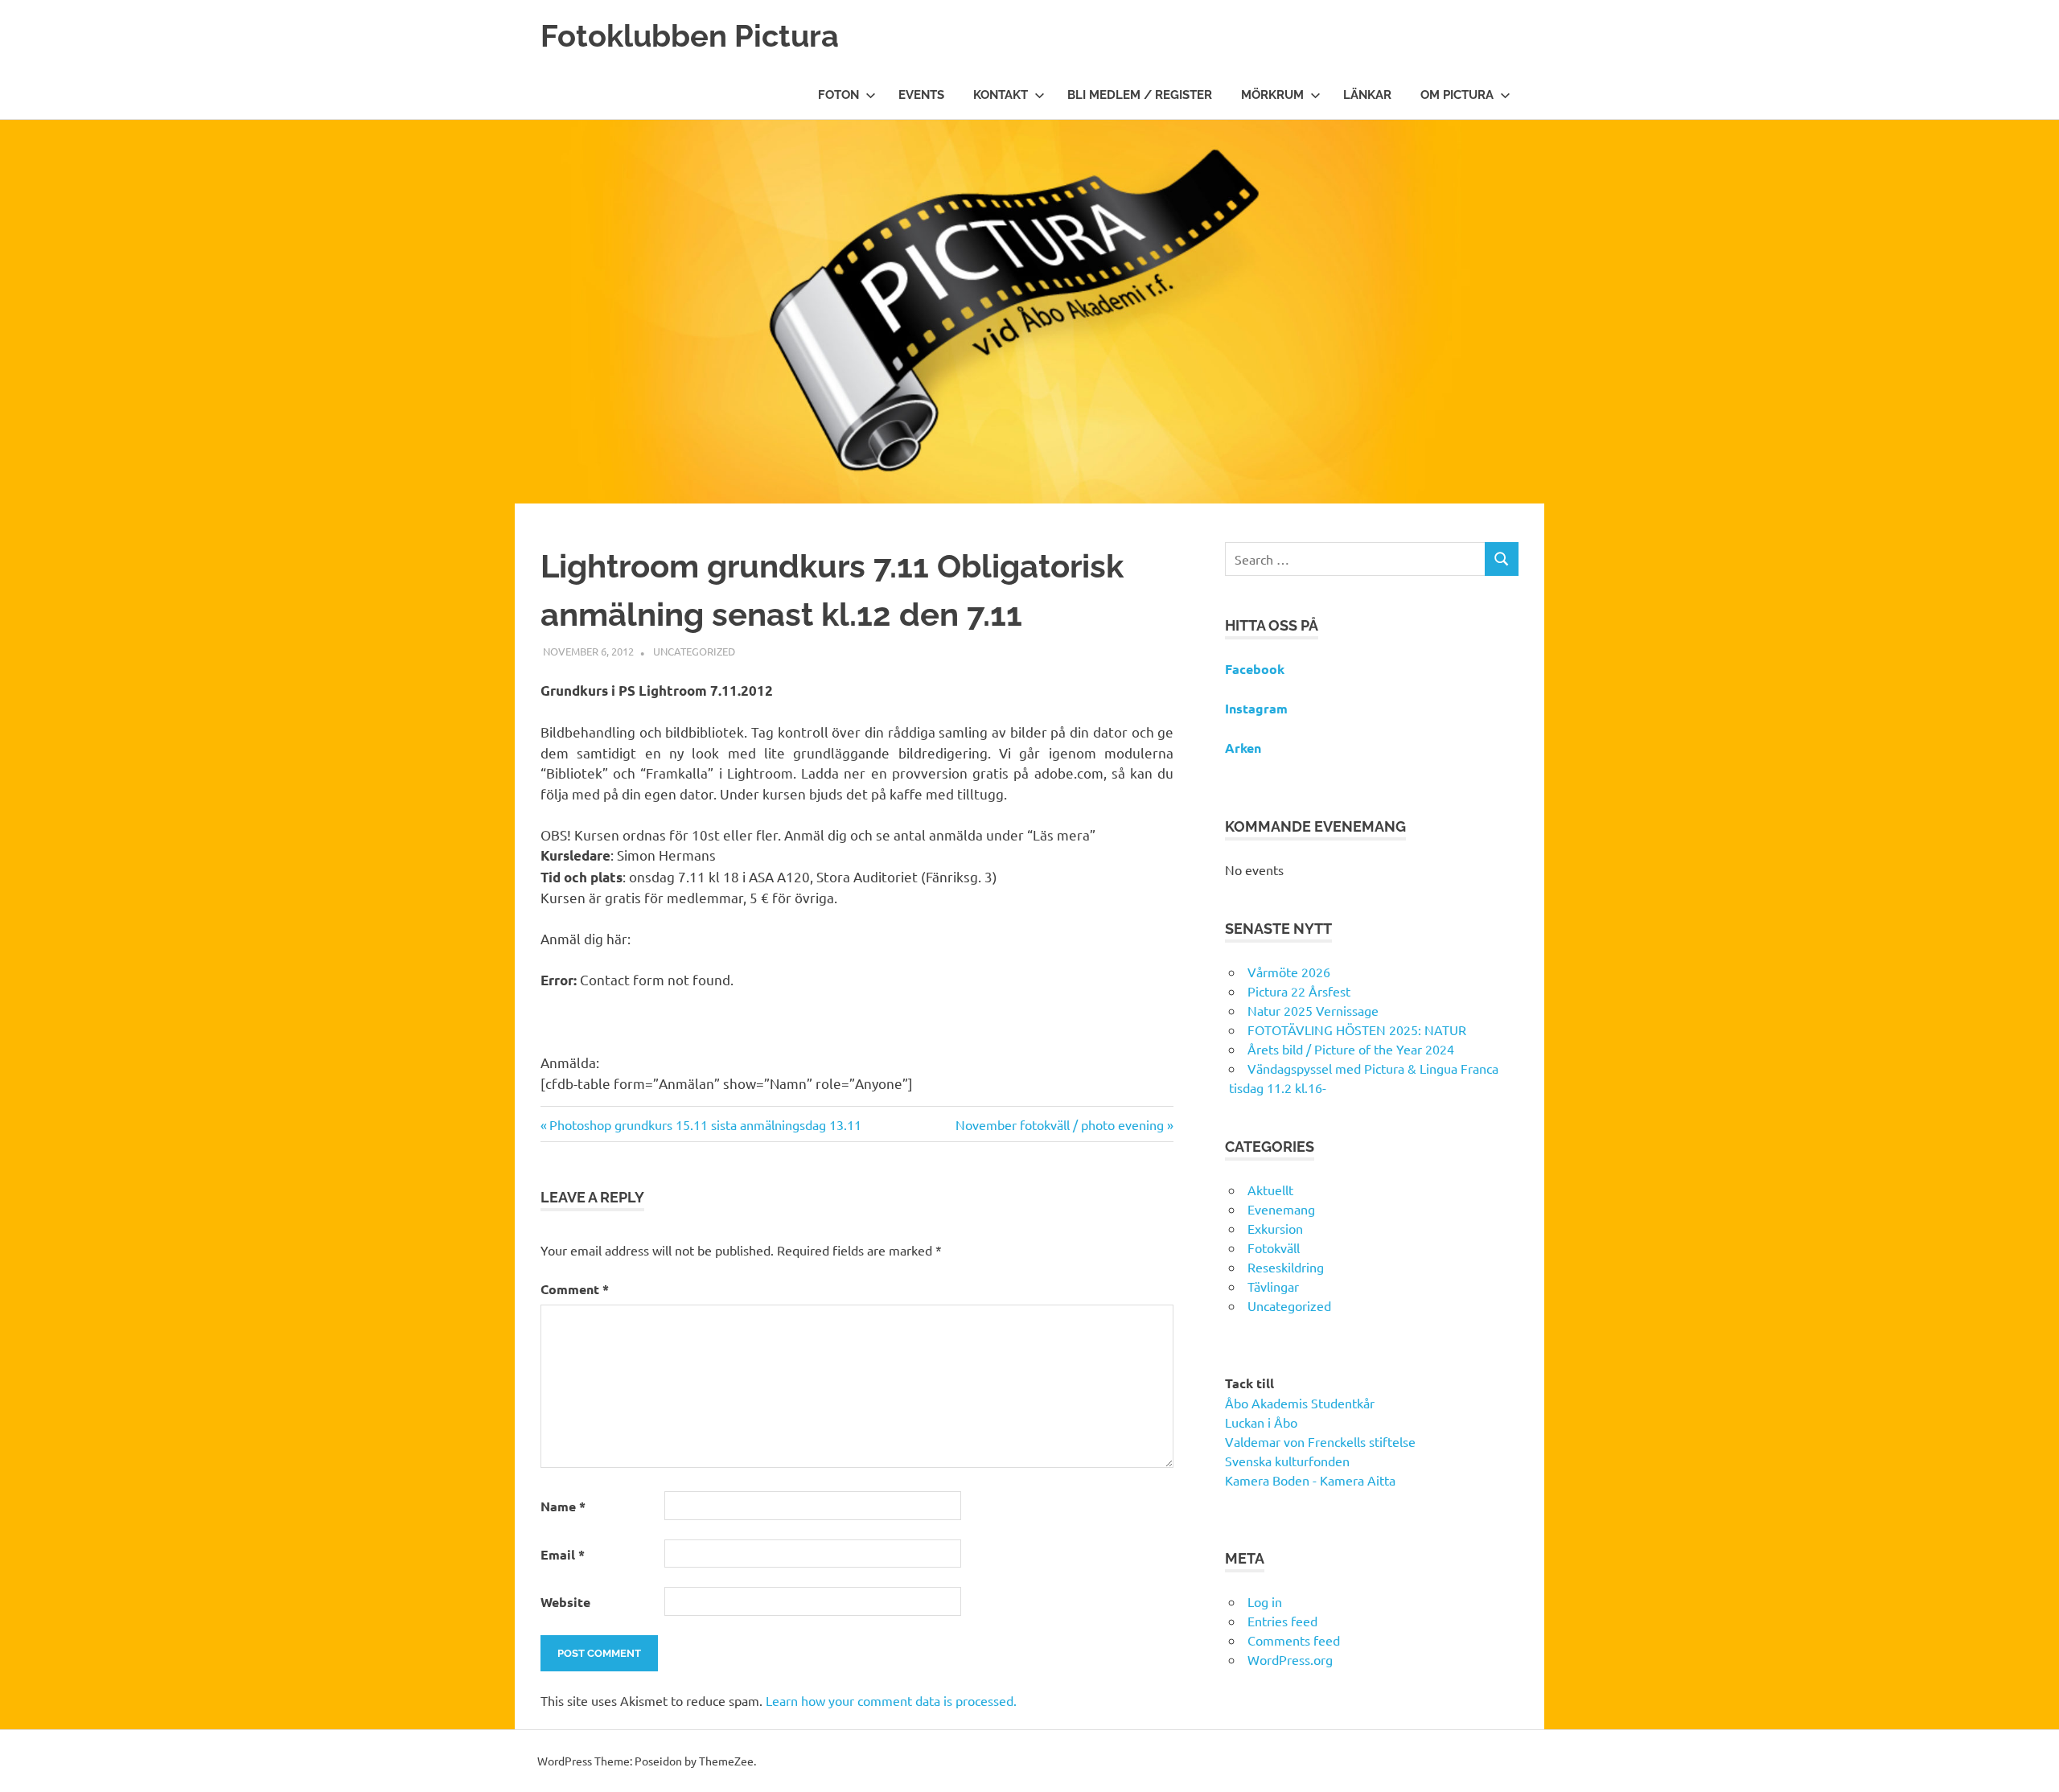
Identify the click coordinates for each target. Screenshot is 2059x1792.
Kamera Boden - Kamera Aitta (1310, 1480)
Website (565, 1602)
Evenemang (1281, 1209)
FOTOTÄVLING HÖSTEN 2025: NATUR (1357, 1030)
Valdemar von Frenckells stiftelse (1320, 1441)
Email (563, 1554)
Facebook (1255, 669)
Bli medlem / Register (1140, 95)
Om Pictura (1457, 95)
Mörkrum (1272, 95)
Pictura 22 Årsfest (1299, 991)
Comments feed (1294, 1640)
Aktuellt (1270, 1190)
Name (563, 1506)
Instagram (1256, 708)
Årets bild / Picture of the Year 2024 (1351, 1049)
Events (921, 95)
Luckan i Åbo (1261, 1422)
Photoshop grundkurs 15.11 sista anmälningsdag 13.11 (705, 1124)
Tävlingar (1273, 1286)
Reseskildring (1286, 1267)
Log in (1265, 1601)
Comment (575, 1289)
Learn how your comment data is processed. (891, 1700)
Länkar (1367, 95)
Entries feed (1282, 1621)
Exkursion (1275, 1228)
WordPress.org (1290, 1659)
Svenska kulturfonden (1287, 1461)
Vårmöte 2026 (1289, 972)
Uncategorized (694, 651)
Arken (1243, 748)
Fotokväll (1274, 1247)
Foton (838, 95)
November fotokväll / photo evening (1060, 1124)
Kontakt (1001, 95)
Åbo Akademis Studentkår (1300, 1403)
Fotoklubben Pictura (690, 36)
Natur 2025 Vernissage (1313, 1010)
